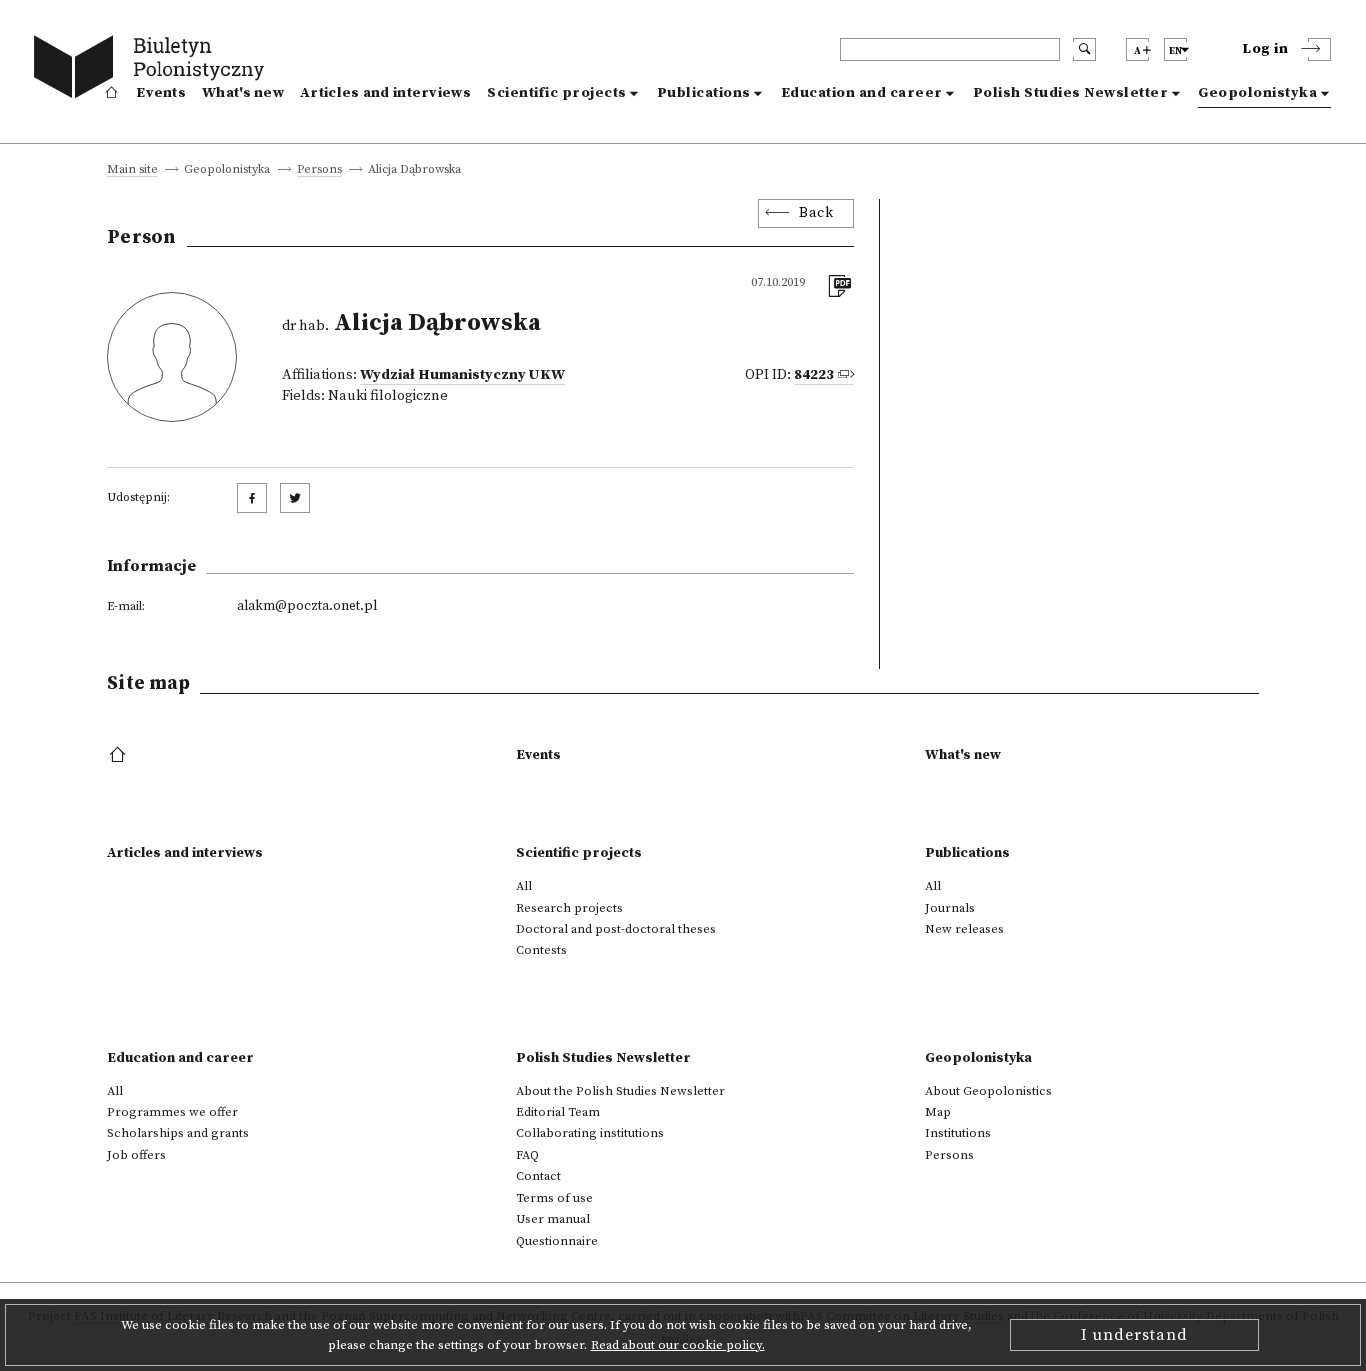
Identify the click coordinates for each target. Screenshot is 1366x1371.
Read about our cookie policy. (678, 1345)
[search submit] (1084, 49)
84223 (814, 375)
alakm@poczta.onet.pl (307, 606)
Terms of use (554, 1198)
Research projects (569, 908)
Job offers (136, 1155)
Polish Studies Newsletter (1071, 93)
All (524, 886)
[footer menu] (119, 756)
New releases (964, 929)
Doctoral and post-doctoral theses (616, 929)
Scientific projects (557, 93)
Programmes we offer (172, 1112)
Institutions (958, 1133)
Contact (538, 1176)
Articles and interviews (385, 93)
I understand (1134, 1335)
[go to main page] (153, 70)
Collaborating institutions (590, 1133)
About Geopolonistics (988, 1091)
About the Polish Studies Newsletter (620, 1091)
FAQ (527, 1155)
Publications (704, 93)
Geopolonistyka (1257, 93)
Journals (950, 908)
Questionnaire (557, 1241)
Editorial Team (558, 1112)
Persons (319, 170)
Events (161, 93)
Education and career (862, 93)
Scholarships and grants (178, 1133)
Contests (541, 950)
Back (816, 213)
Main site (132, 170)
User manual (553, 1219)
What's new (243, 93)
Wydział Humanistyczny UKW (462, 375)
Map (938, 1112)
